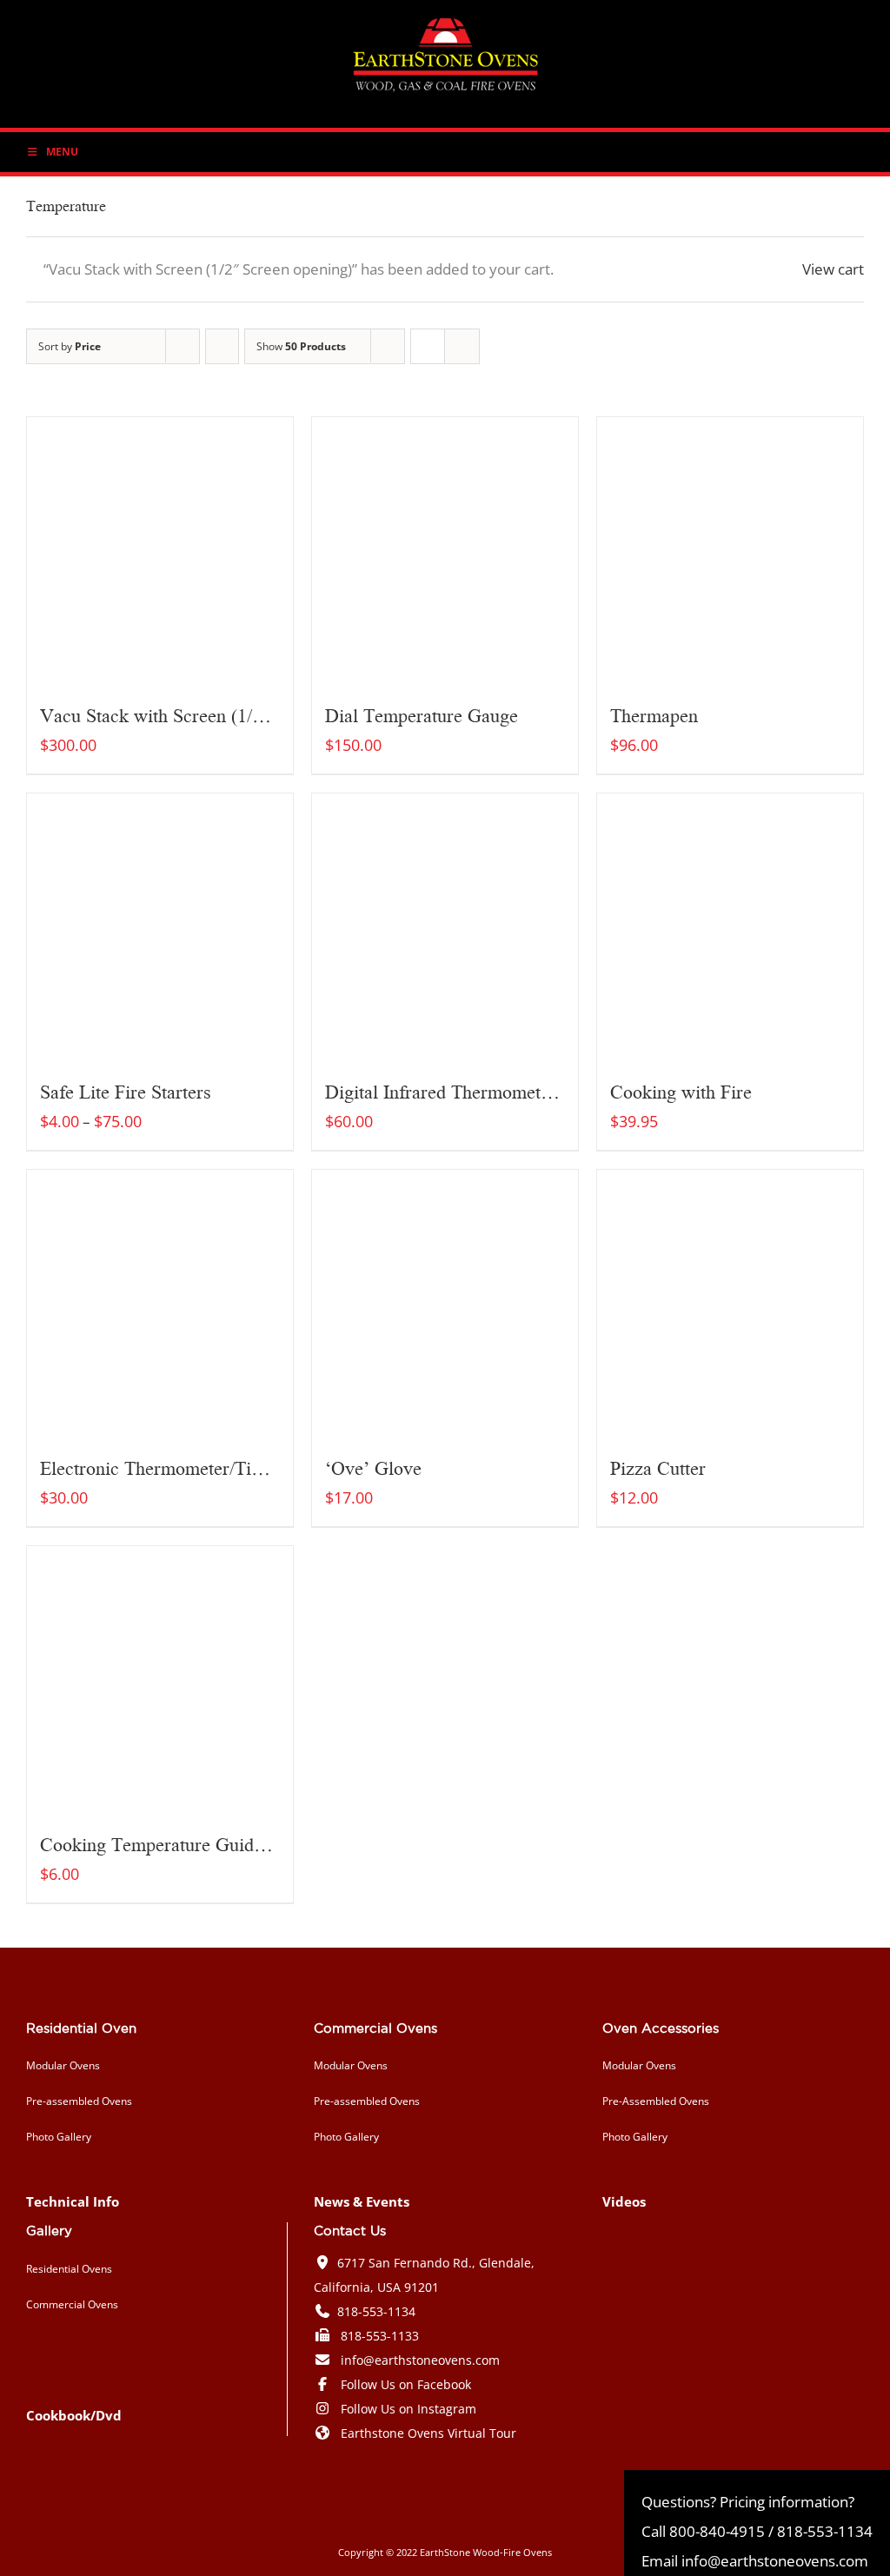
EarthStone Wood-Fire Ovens (486, 2552)
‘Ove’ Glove (373, 1467)
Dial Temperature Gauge (422, 714)
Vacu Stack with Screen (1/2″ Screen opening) (220, 714)
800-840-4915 (717, 2531)
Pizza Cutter (658, 1467)
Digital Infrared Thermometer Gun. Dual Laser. (511, 1091)
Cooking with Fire (681, 1091)
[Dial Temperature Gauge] (445, 550)
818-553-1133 (380, 2336)
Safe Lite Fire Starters (126, 1091)
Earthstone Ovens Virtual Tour (428, 2433)
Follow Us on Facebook (406, 2384)
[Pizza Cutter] (730, 1303)
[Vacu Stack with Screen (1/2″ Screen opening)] (160, 550)
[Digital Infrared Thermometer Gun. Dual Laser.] (445, 926)
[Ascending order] (222, 346)
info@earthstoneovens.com (420, 2360)
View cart (833, 269)
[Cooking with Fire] (730, 926)
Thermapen (654, 714)
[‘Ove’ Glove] (445, 1303)
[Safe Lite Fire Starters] (160, 926)
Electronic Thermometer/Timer (161, 1467)
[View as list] (462, 346)
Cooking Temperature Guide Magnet (183, 1843)
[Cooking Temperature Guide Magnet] (160, 1679)
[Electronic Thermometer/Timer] (160, 1303)
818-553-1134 (376, 2311)
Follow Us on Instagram (408, 2409)
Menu (62, 152)
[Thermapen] (730, 550)
